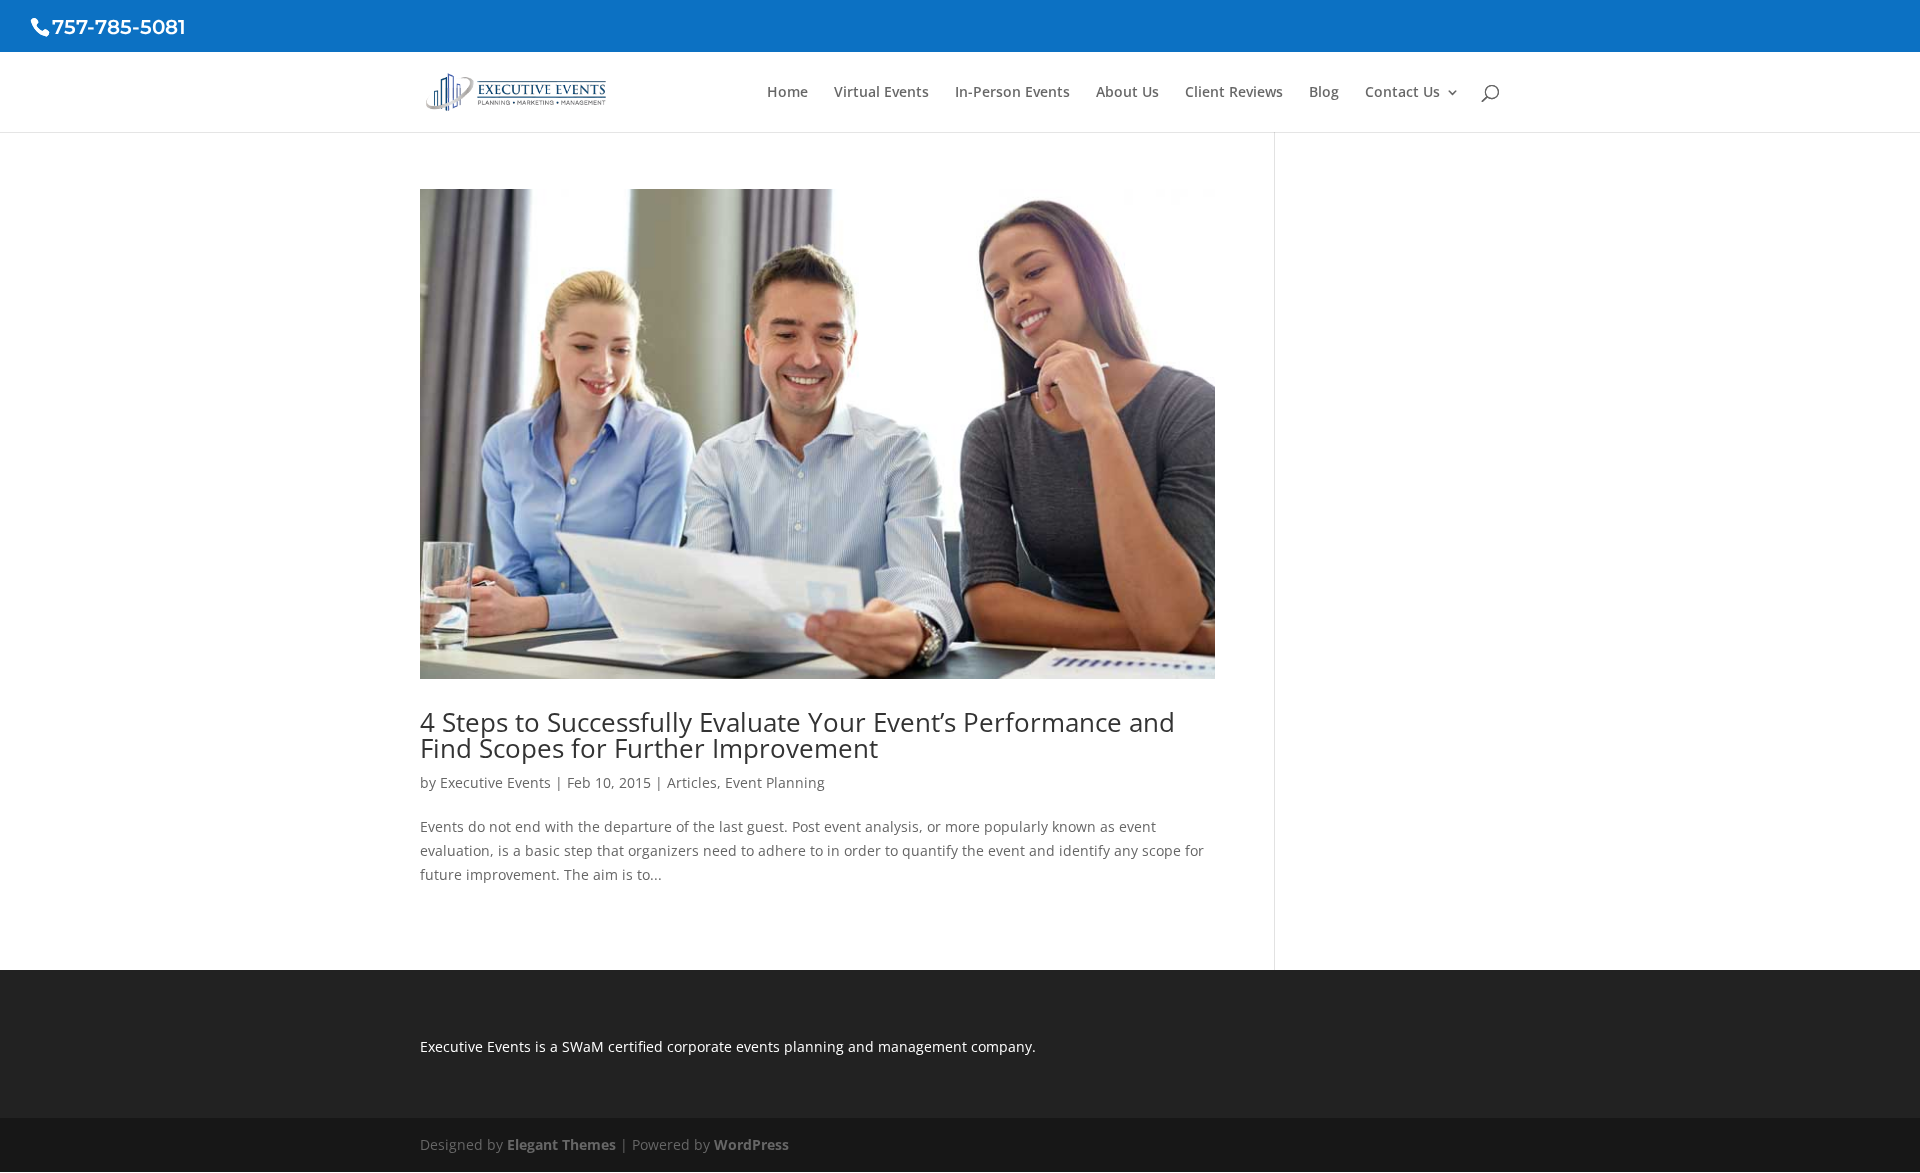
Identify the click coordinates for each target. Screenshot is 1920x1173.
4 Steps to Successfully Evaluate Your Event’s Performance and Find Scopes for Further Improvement (797, 735)
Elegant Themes (561, 1144)
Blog (1324, 93)
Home (787, 93)
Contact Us (1402, 93)
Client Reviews (1234, 93)
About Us (1127, 93)
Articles (692, 782)
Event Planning (775, 782)
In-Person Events (1012, 93)
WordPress (751, 1144)
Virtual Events (881, 93)
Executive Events (495, 782)
